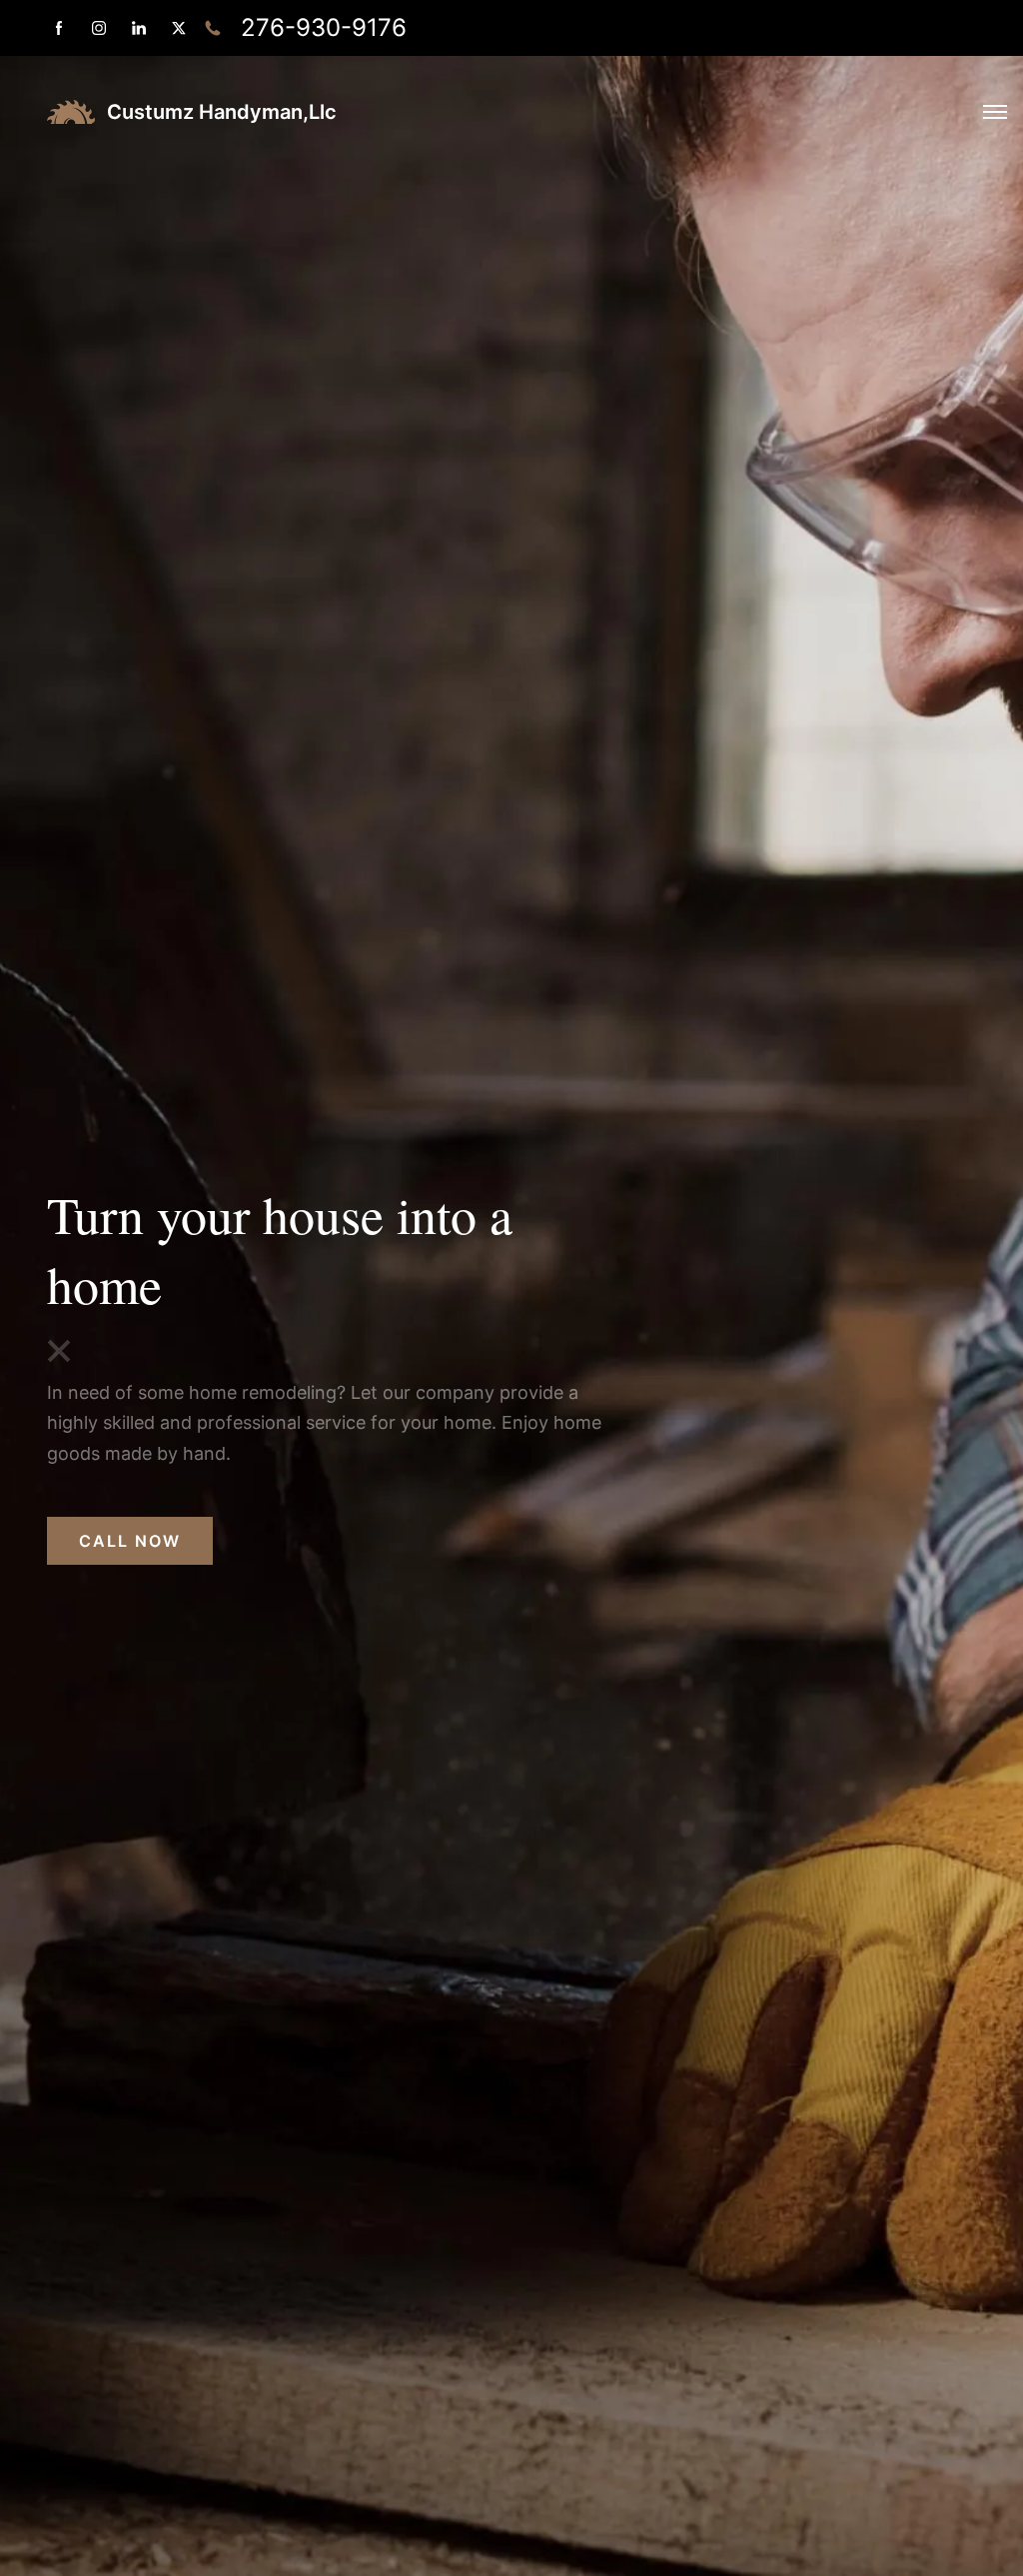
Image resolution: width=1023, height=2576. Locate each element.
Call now (130, 1541)
